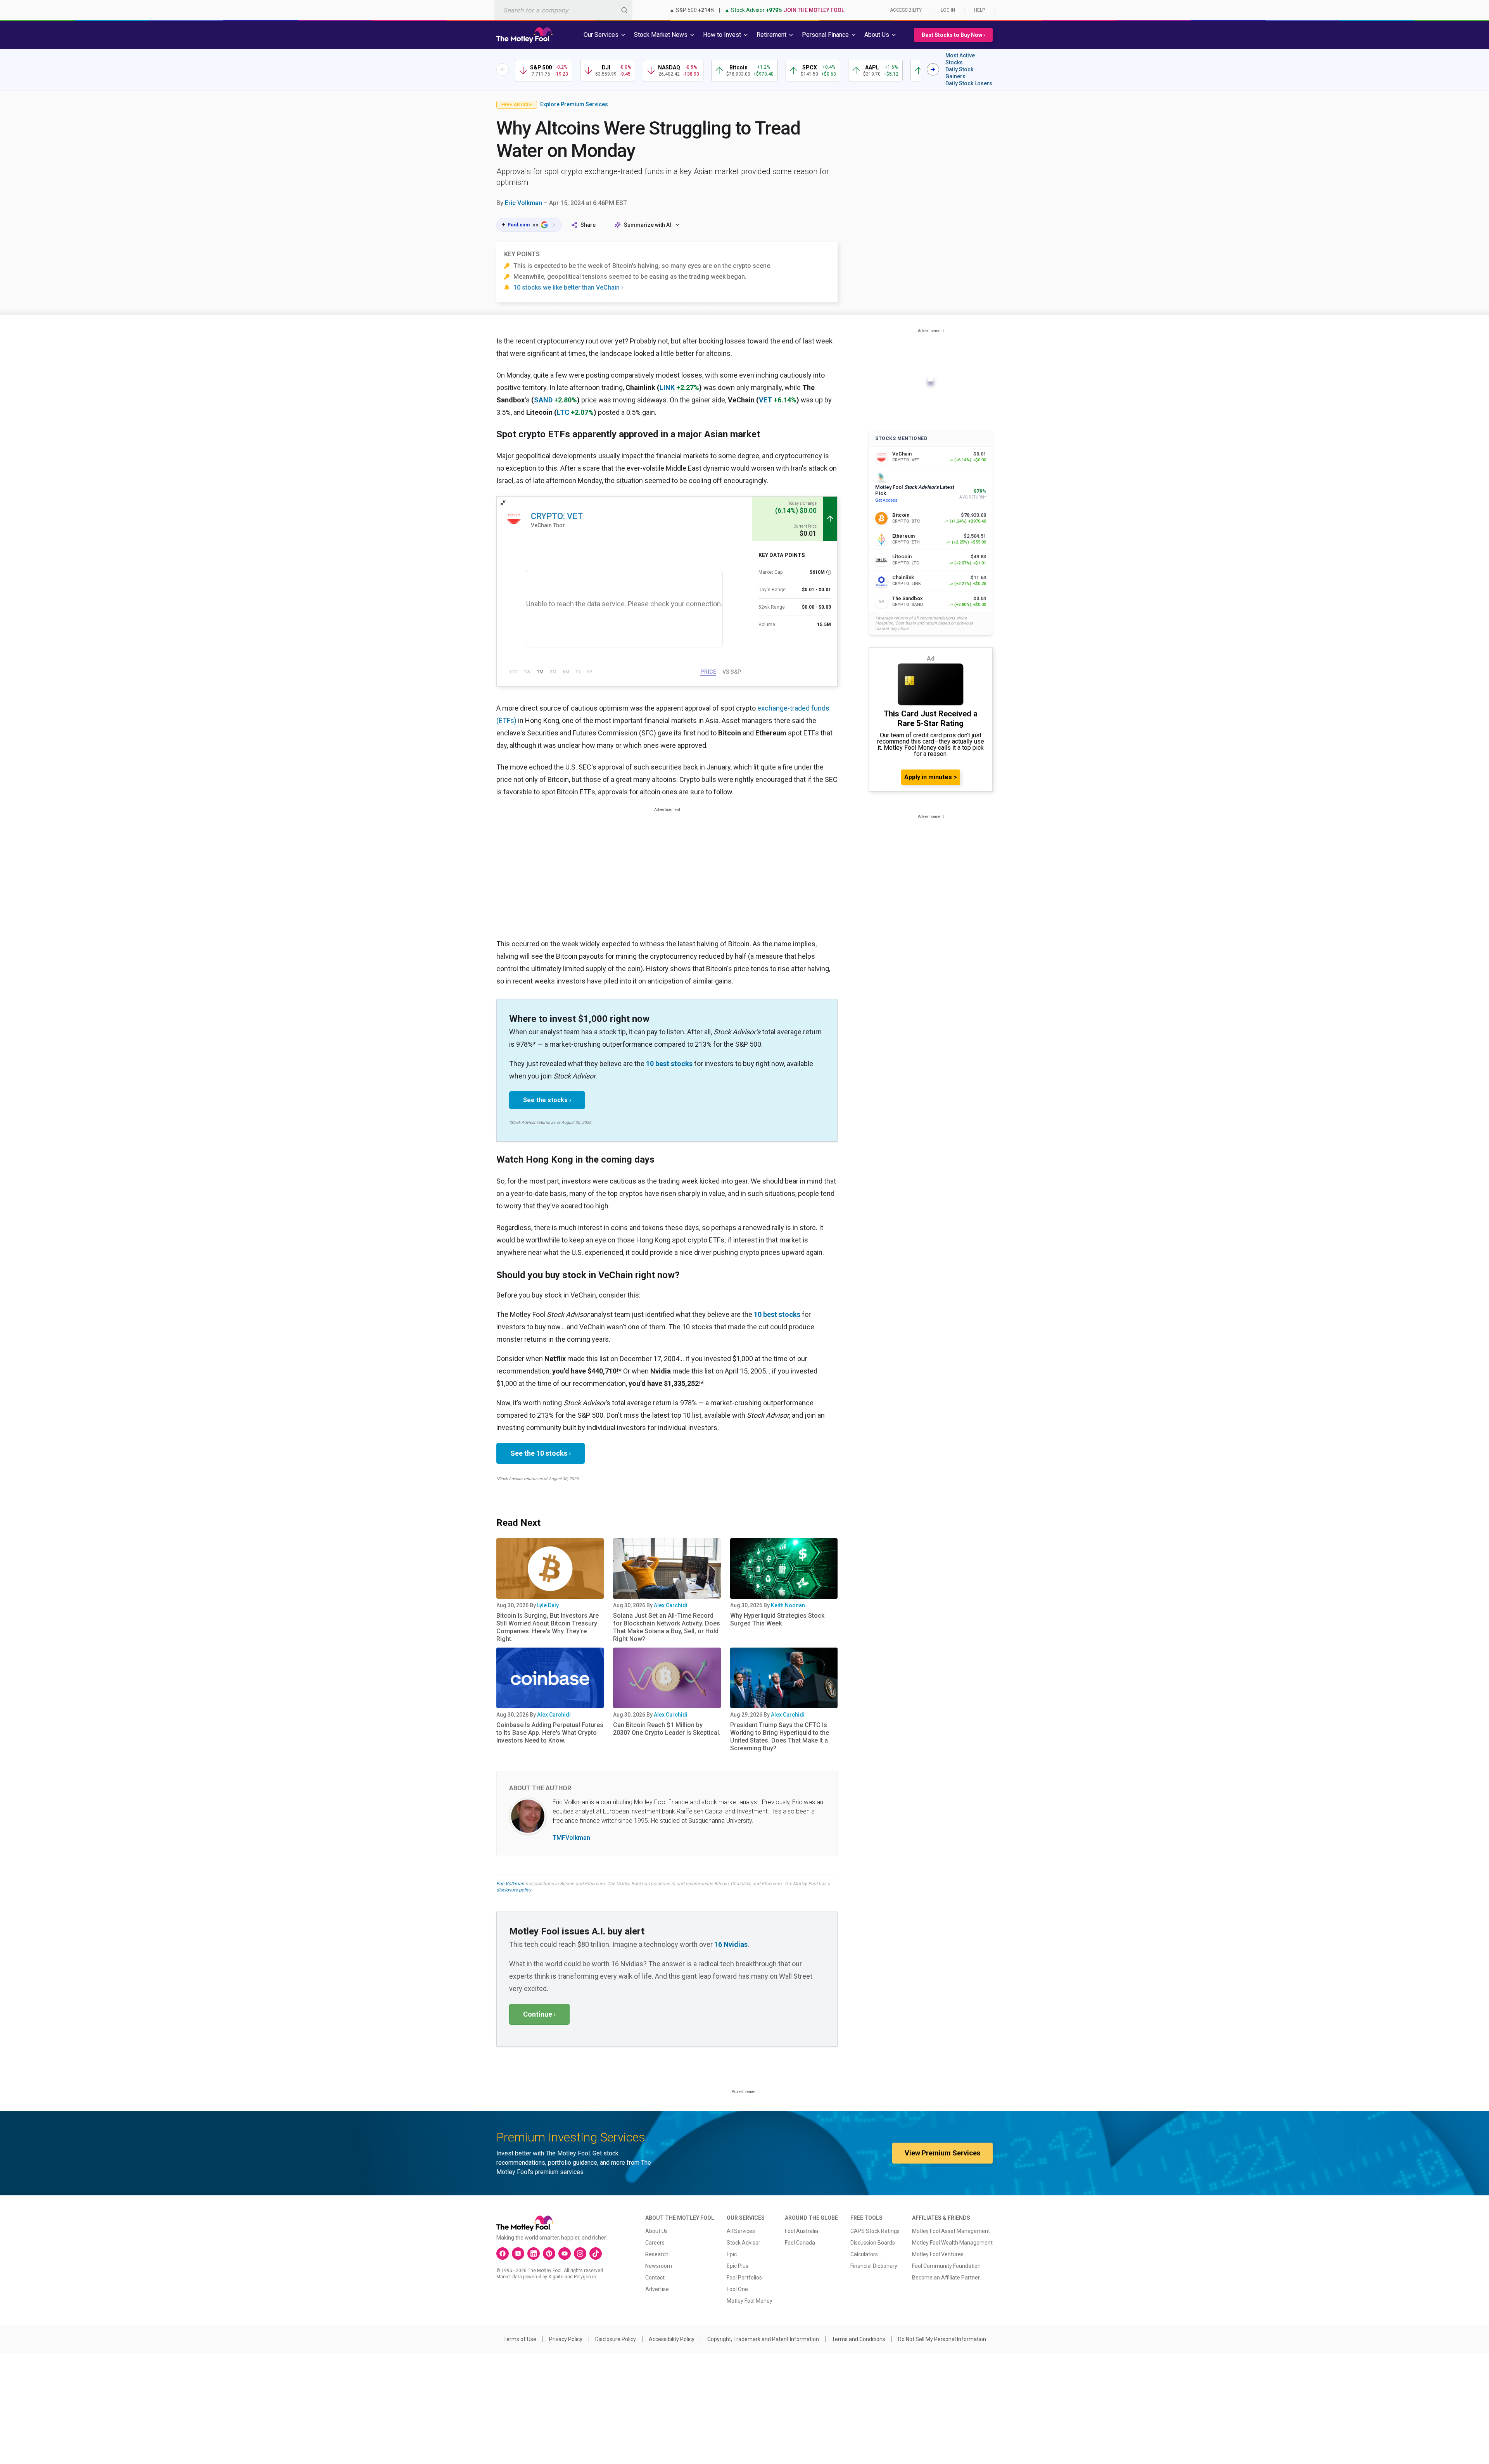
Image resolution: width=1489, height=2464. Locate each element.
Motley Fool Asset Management (951, 2231)
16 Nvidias (731, 1944)
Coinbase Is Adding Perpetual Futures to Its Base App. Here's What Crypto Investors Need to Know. (550, 1733)
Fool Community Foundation (946, 2266)
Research (657, 2254)
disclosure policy (514, 1890)
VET (765, 400)
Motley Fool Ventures (938, 2254)
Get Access (886, 500)
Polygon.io (585, 2277)
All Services (741, 2231)
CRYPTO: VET (557, 516)
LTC (563, 412)
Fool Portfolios (744, 2278)
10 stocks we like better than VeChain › (568, 287)
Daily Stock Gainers (959, 73)
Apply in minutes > (931, 777)
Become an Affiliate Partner (946, 2278)
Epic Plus (738, 2266)
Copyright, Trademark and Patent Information (763, 2339)
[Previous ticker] (503, 69)
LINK (667, 387)
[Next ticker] (933, 69)
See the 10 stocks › (541, 1453)
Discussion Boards (873, 2243)
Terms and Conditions (859, 2339)
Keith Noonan (788, 1605)
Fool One (737, 2289)
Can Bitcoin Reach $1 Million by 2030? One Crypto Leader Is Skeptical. (667, 1729)
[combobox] (563, 10)
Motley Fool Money (750, 2301)
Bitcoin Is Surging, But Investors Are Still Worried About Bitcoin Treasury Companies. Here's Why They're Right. (548, 1627)
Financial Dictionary (874, 2266)
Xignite (556, 2277)
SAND (543, 400)
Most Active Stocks (960, 59)
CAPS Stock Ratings (875, 2231)
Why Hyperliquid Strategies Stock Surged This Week (777, 1619)
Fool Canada (800, 2243)
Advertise (657, 2289)
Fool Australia (802, 2231)
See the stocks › (547, 1100)
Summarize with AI (648, 225)
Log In (948, 10)
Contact (655, 2278)
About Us (656, 2231)
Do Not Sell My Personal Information (942, 2339)
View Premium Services (942, 2153)
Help (979, 10)
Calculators (864, 2254)
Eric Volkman (523, 203)
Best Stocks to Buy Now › (953, 35)
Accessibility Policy (672, 2339)
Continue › (539, 2014)
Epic (732, 2254)
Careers (655, 2243)
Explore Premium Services (574, 104)
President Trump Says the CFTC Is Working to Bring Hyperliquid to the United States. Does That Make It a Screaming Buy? (780, 1737)
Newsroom (659, 2266)
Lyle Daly (548, 1605)
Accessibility (906, 10)
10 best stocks (669, 1064)
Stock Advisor (744, 2243)
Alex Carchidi (671, 1605)
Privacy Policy (566, 2339)
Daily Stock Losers (969, 83)
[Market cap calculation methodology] (829, 572)
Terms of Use (520, 2339)
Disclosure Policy (616, 2339)
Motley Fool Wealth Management (952, 2243)
